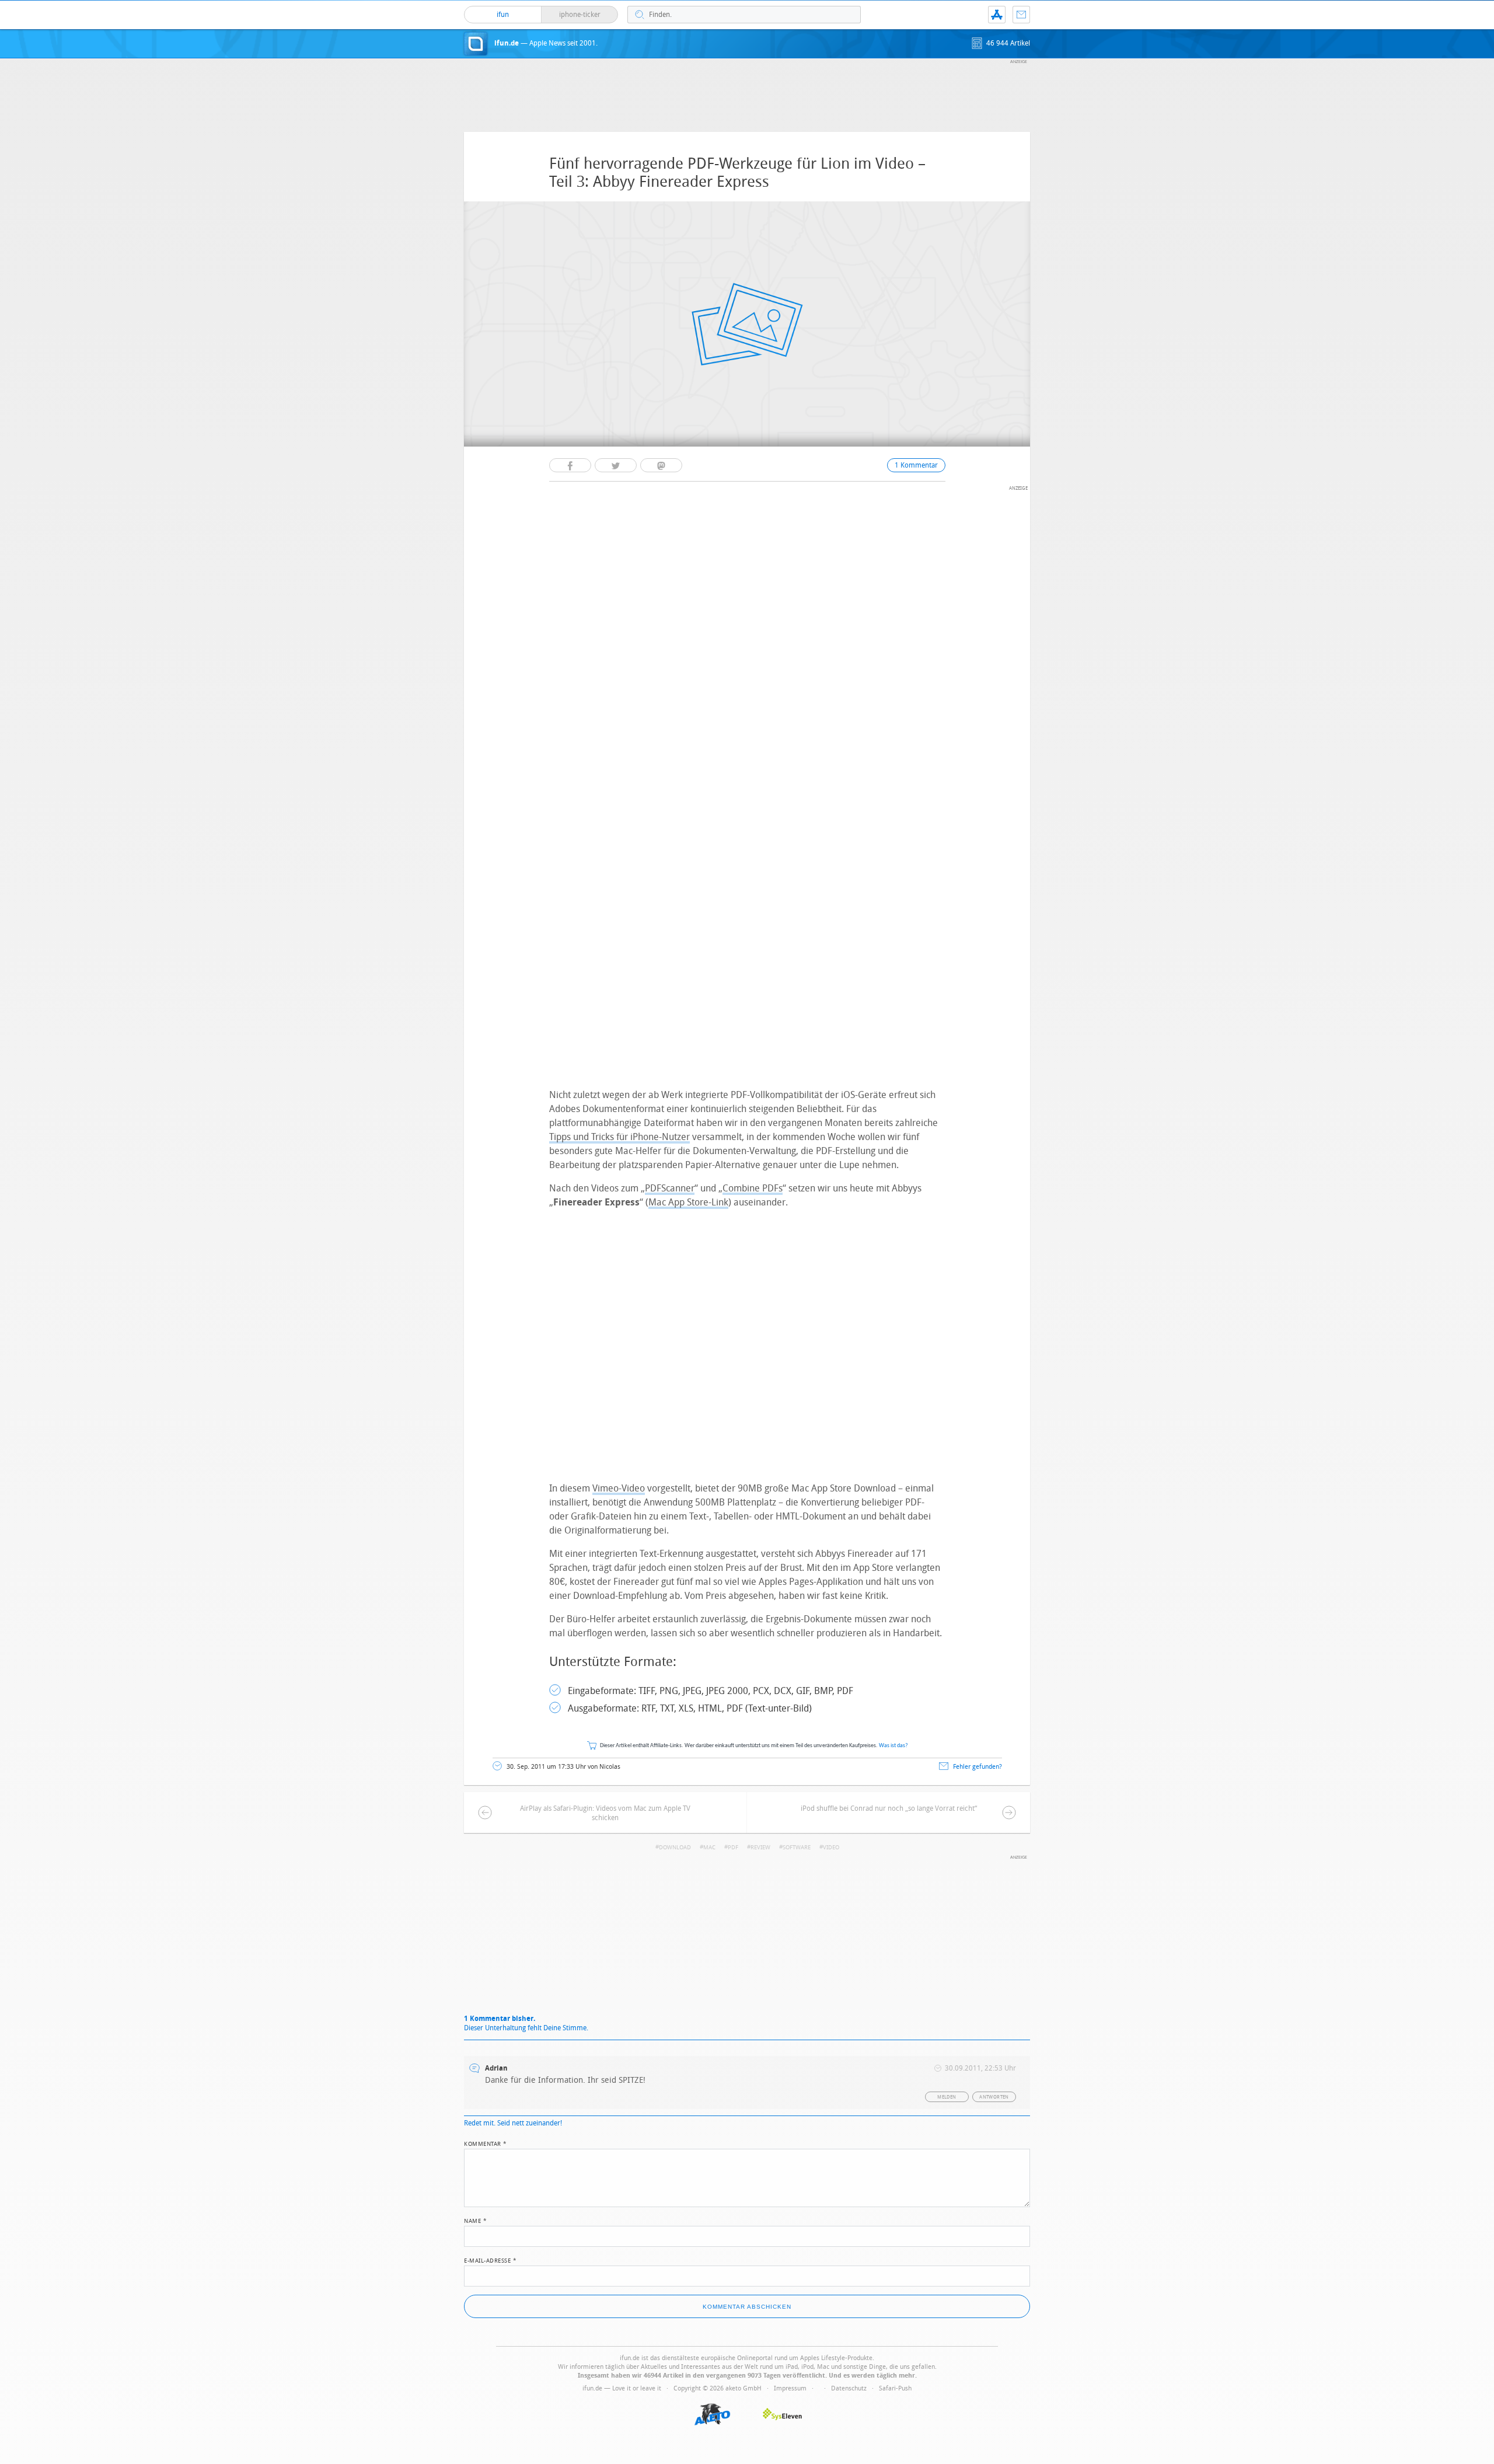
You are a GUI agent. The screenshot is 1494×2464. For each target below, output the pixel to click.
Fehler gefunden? (978, 1767)
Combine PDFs (753, 1188)
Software (797, 1848)
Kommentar (486, 2143)
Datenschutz (849, 2388)
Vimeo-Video (619, 1488)
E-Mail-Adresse (490, 2260)
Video (831, 1848)
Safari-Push (895, 2388)
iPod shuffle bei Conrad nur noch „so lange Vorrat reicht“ (889, 1808)
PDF (733, 1848)
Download (675, 1848)
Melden (947, 2097)
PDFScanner (670, 1188)
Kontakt (1021, 15)
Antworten (994, 2097)
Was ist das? (893, 1746)
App (997, 15)
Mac (709, 1848)
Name (475, 2220)
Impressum (790, 2388)
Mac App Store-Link (688, 1202)
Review (760, 1848)
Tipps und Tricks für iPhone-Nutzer (619, 1137)
